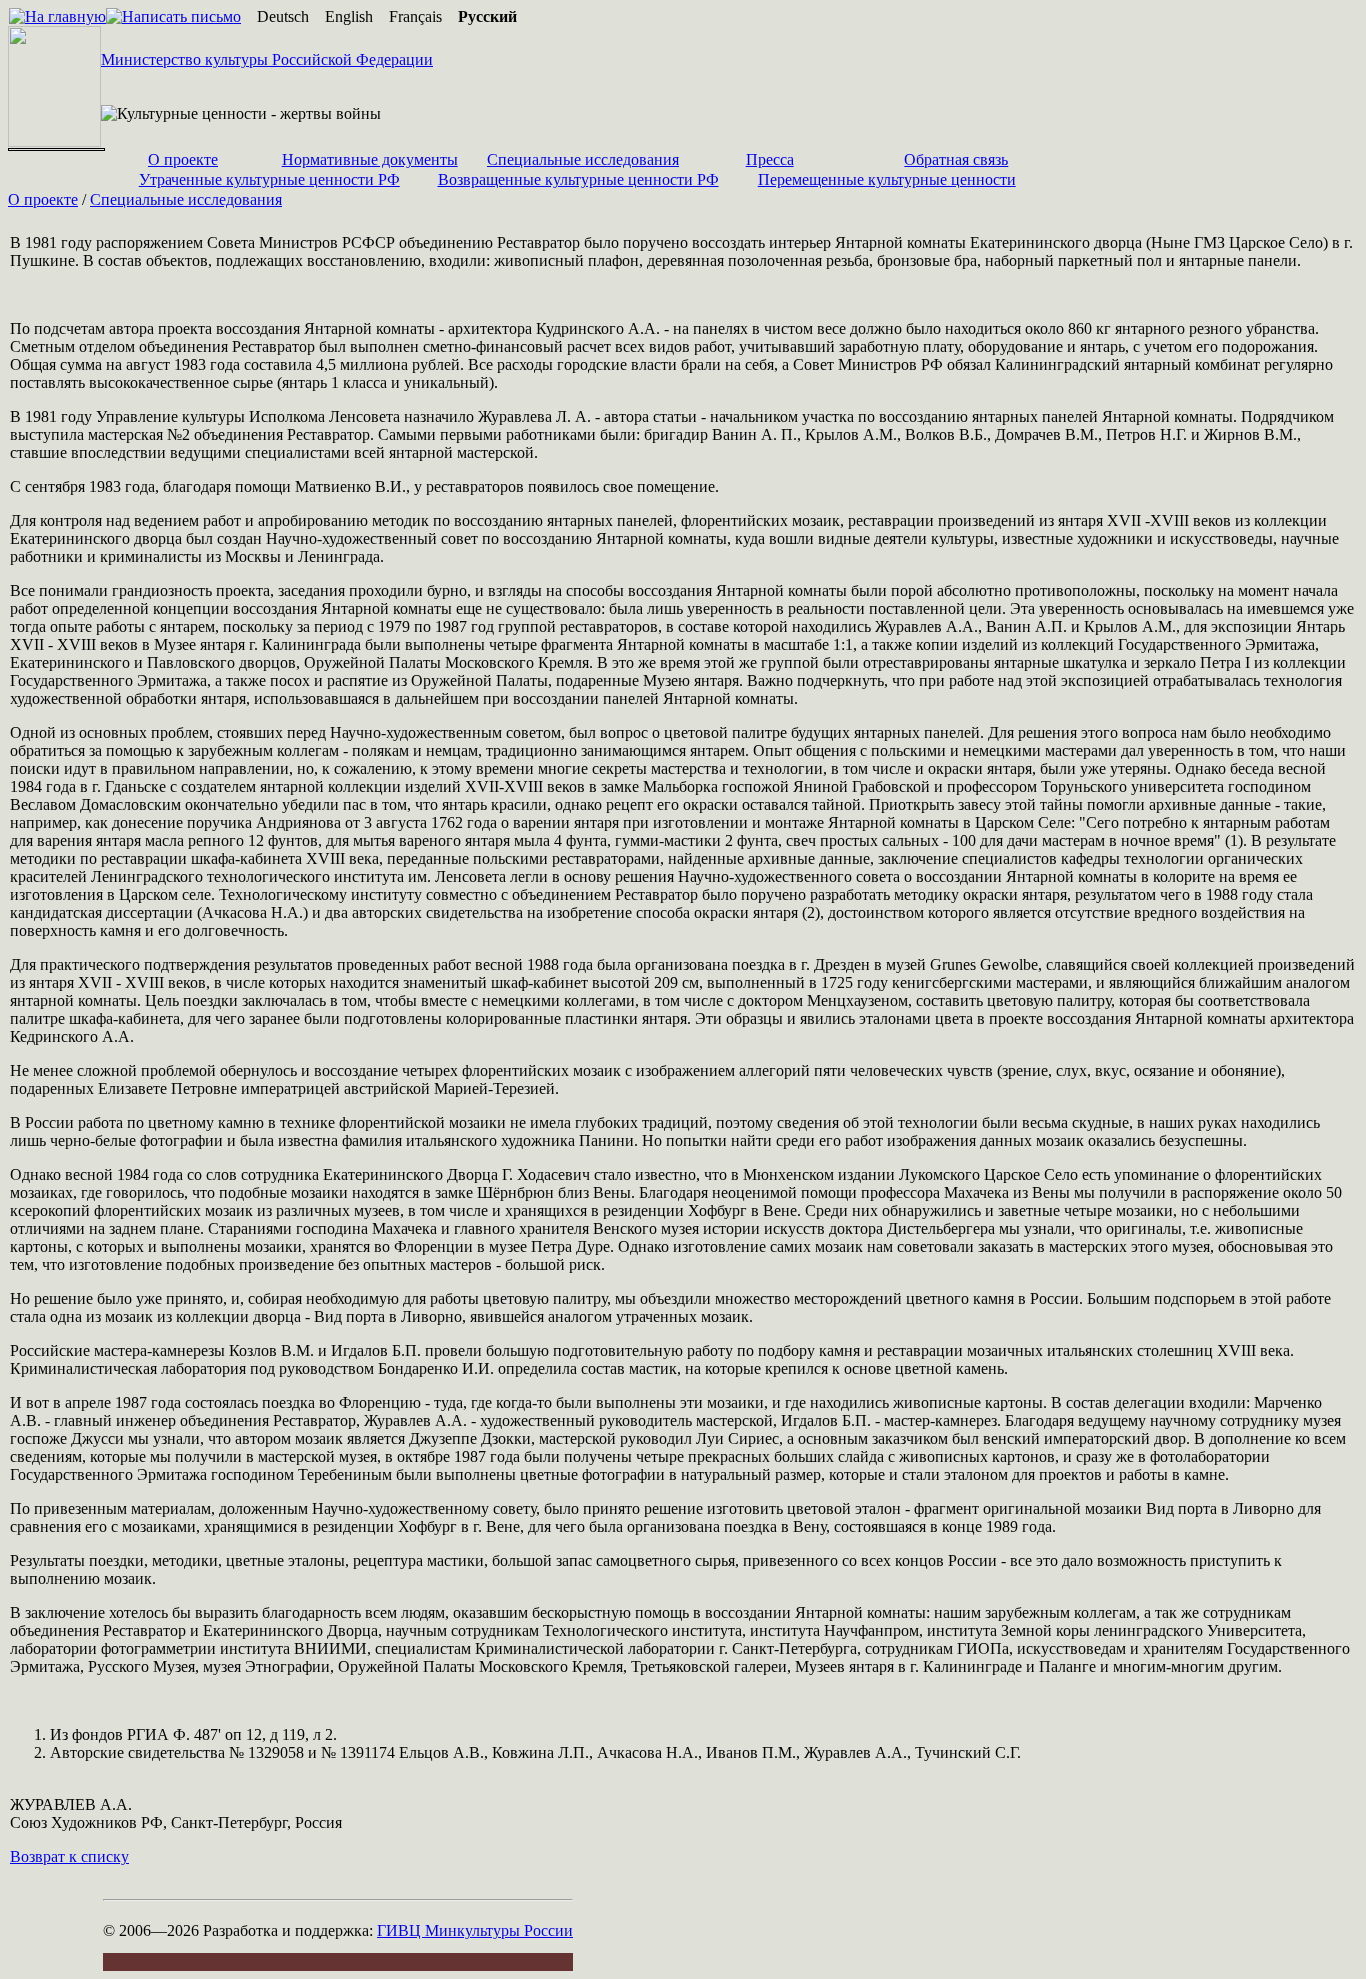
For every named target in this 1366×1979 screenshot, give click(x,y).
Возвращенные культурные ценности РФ (578, 179)
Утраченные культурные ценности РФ (269, 179)
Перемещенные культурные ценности (887, 179)
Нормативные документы (370, 159)
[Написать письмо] (173, 16)
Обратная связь (956, 159)
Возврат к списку (69, 1856)
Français (415, 16)
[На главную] (57, 16)
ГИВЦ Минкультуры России (475, 1930)
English (349, 16)
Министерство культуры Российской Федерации (267, 59)
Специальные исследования (583, 159)
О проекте (183, 159)
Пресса (770, 159)
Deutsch (283, 16)
